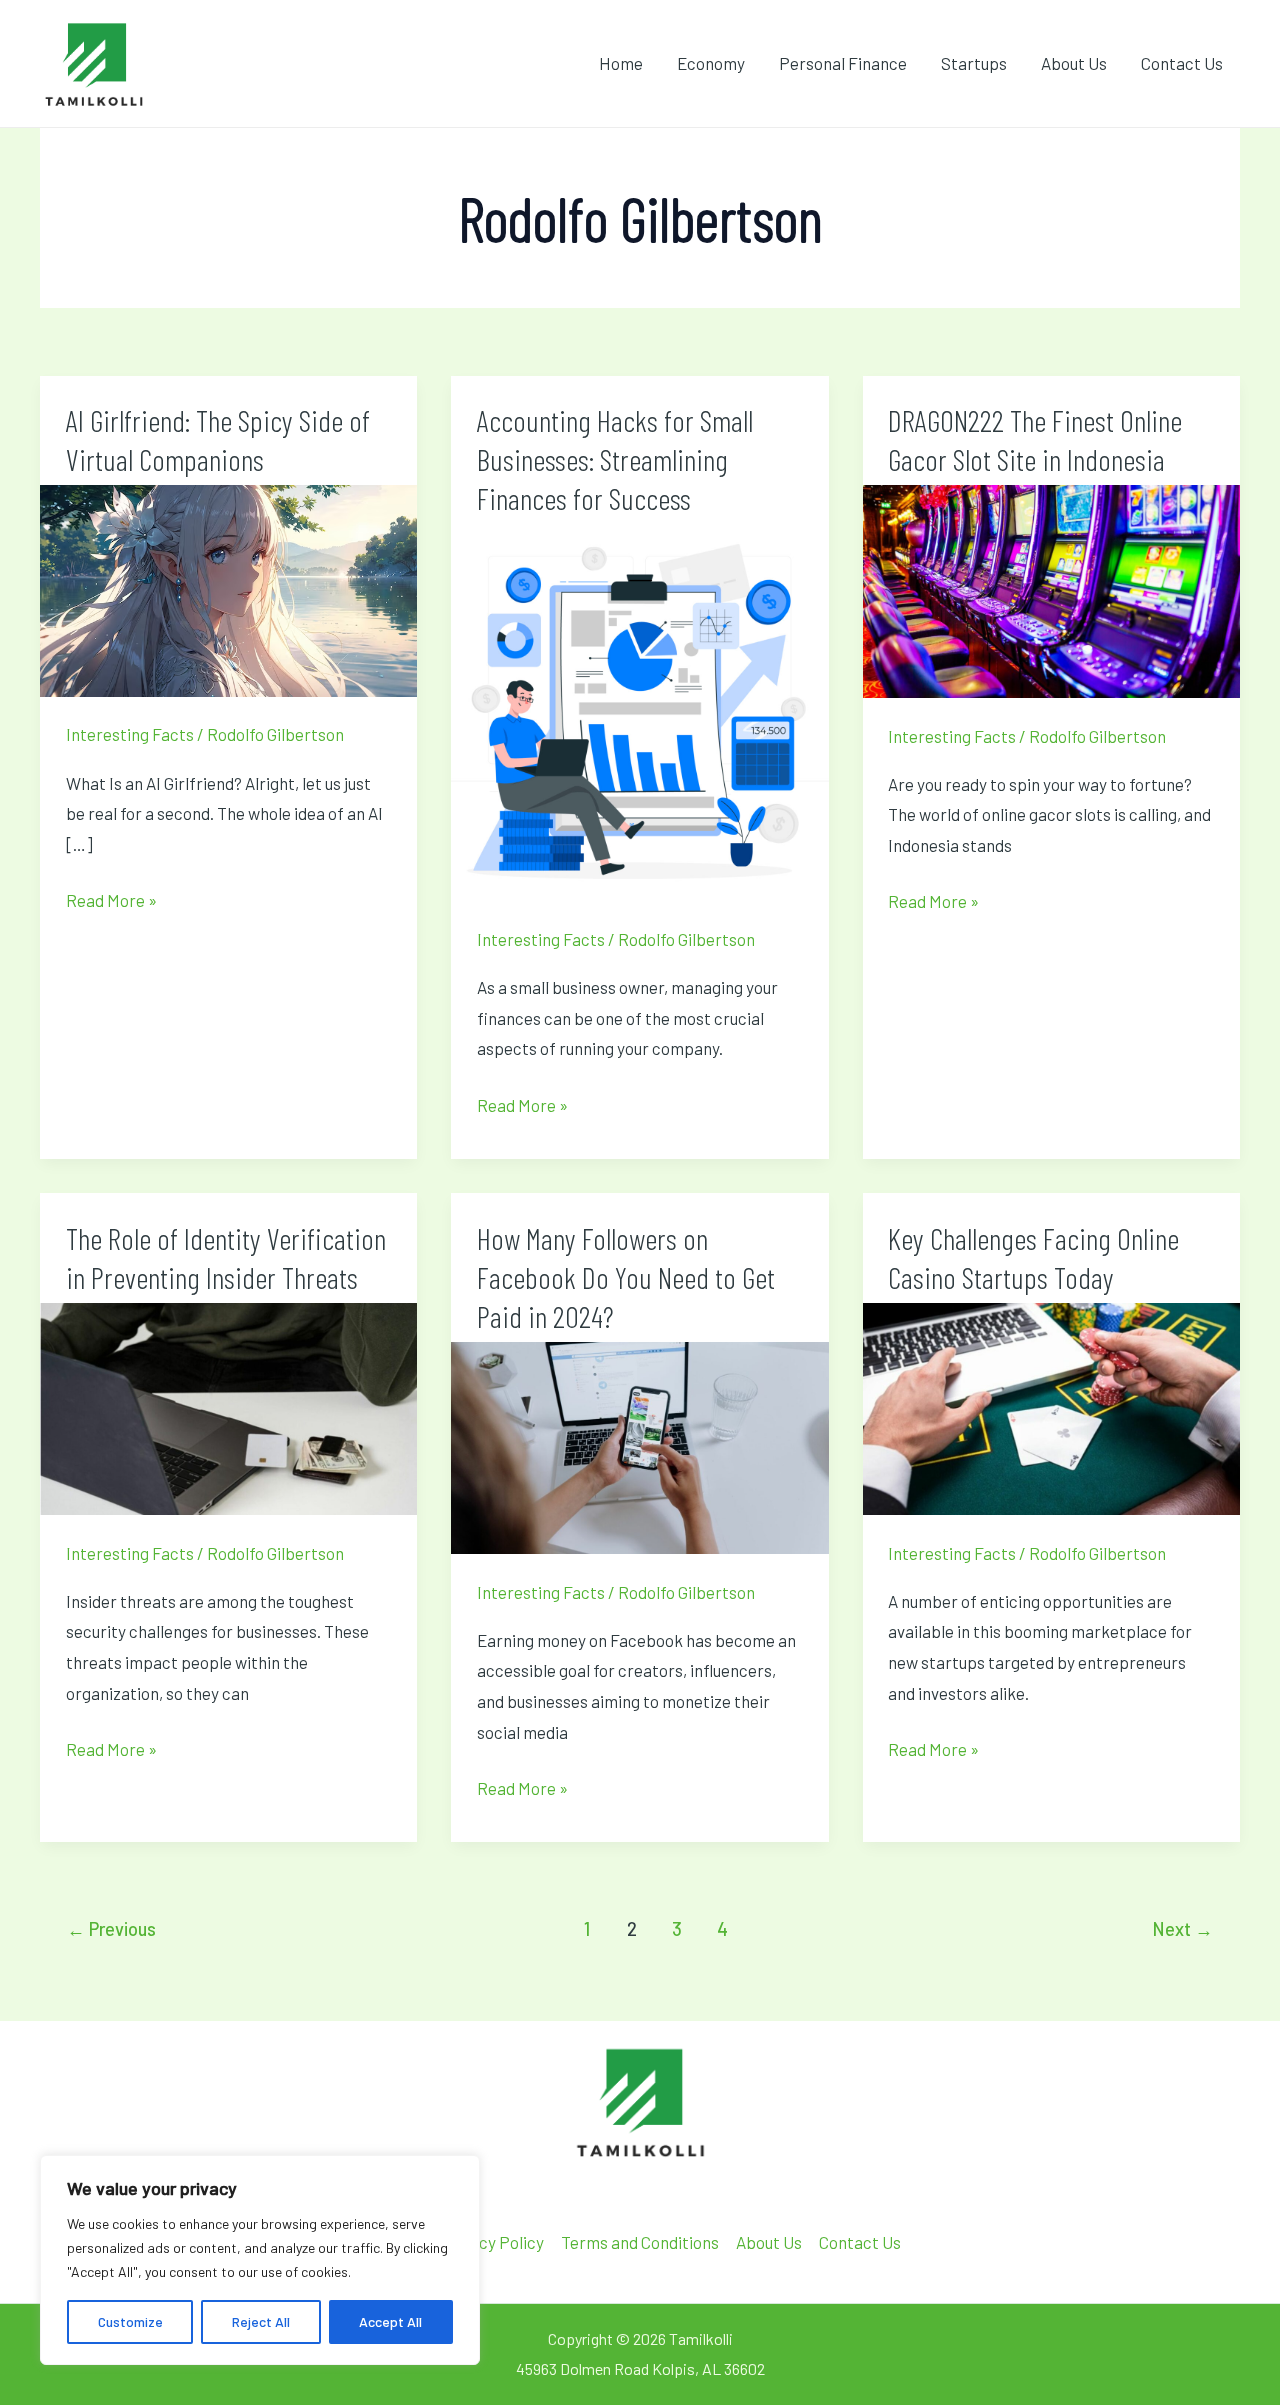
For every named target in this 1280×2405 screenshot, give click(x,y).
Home (621, 63)
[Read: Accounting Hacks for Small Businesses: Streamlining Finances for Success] (639, 710)
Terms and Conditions (640, 2242)
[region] (260, 2260)
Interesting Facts (130, 734)
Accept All (390, 2321)
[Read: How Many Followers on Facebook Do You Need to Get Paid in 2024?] (639, 1445)
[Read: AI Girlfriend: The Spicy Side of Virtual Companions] (228, 589)
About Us (1074, 63)
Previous (111, 1929)
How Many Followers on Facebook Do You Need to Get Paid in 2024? (626, 1277)
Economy (711, 63)
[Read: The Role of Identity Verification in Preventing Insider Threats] (228, 1406)
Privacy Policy (492, 2242)
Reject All (261, 2321)
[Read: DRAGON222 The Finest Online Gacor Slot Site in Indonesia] (1051, 589)
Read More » (111, 897)
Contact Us (1182, 63)
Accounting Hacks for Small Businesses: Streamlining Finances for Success (615, 459)
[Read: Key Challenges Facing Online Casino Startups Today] (1051, 1406)
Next (1183, 1929)
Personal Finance (843, 63)
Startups (974, 63)
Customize (130, 2321)
